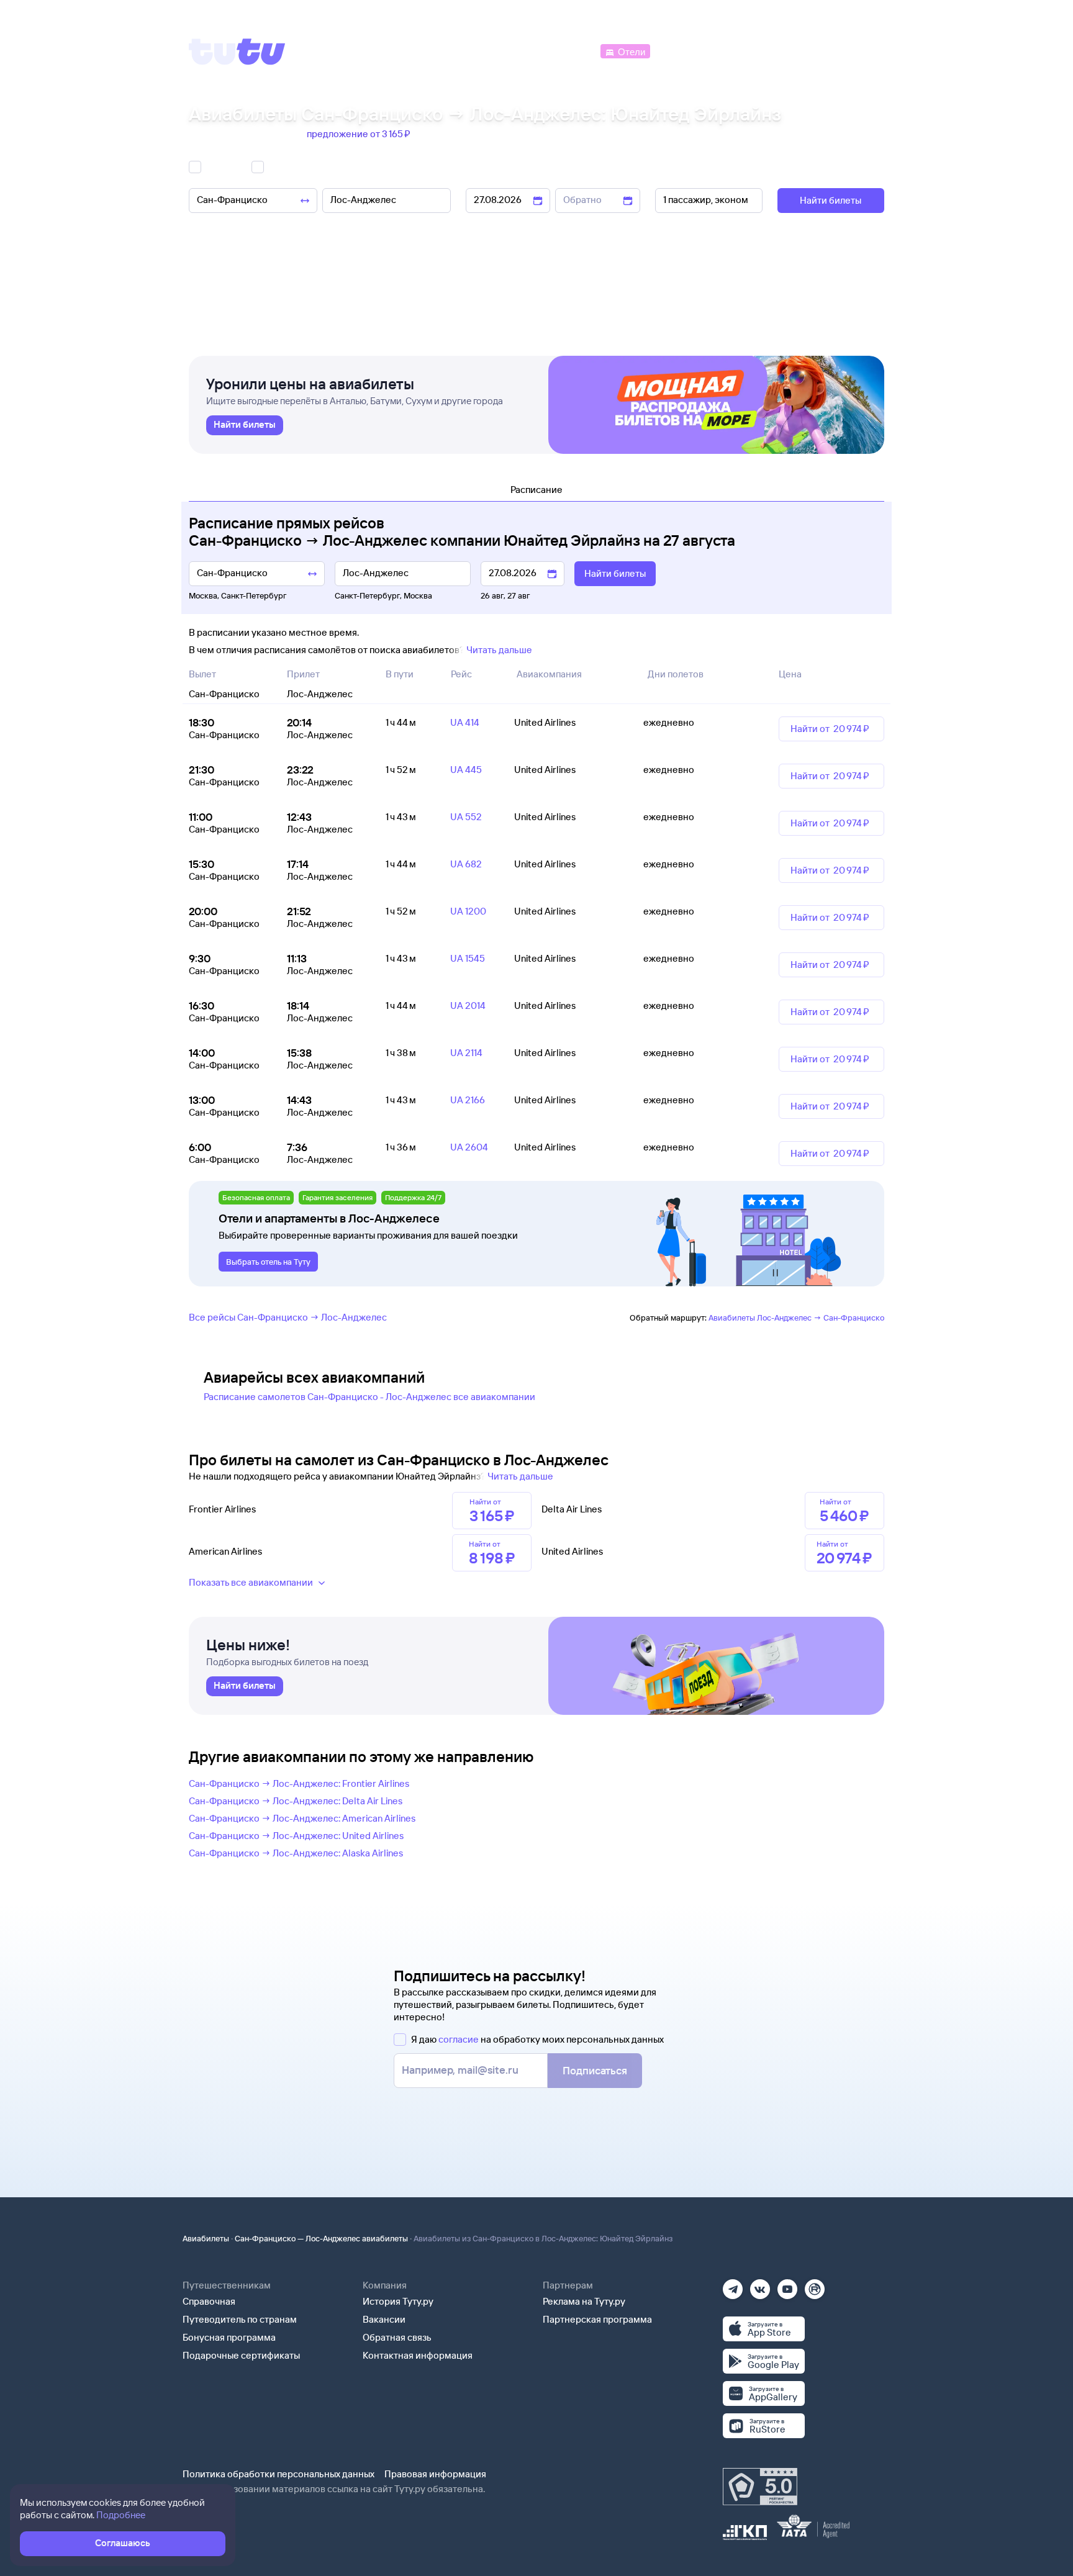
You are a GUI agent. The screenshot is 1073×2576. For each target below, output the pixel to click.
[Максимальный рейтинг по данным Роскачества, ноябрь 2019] (760, 2487)
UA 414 (465, 722)
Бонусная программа (229, 2337)
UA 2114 (466, 1053)
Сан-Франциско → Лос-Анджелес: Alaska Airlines (296, 1853)
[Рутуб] (815, 2285)
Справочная (209, 2301)
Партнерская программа (597, 2319)
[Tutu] (237, 52)
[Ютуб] (787, 2285)
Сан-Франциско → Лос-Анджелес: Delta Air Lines (296, 1801)
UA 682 (466, 864)
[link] (245, 425)
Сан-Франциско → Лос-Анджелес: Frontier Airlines (299, 1783)
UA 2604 (469, 1147)
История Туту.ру (398, 2301)
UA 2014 (468, 1006)
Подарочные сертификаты (241, 2355)
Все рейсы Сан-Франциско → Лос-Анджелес (288, 1317)
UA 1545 (468, 958)
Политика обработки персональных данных (278, 2474)
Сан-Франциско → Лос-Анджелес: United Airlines (296, 1836)
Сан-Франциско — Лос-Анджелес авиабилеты (321, 2238)
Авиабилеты (206, 2238)
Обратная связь (397, 2337)
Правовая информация (435, 2474)
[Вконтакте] (760, 2285)
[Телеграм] (733, 2285)
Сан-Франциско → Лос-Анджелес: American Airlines (302, 1818)
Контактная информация (418, 2355)
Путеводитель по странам (240, 2319)
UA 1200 (468, 911)
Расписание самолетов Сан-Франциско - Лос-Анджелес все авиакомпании (369, 1397)
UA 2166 (468, 1100)
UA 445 (466, 770)
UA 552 (466, 817)
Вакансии (384, 2319)
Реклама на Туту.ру (584, 2301)
